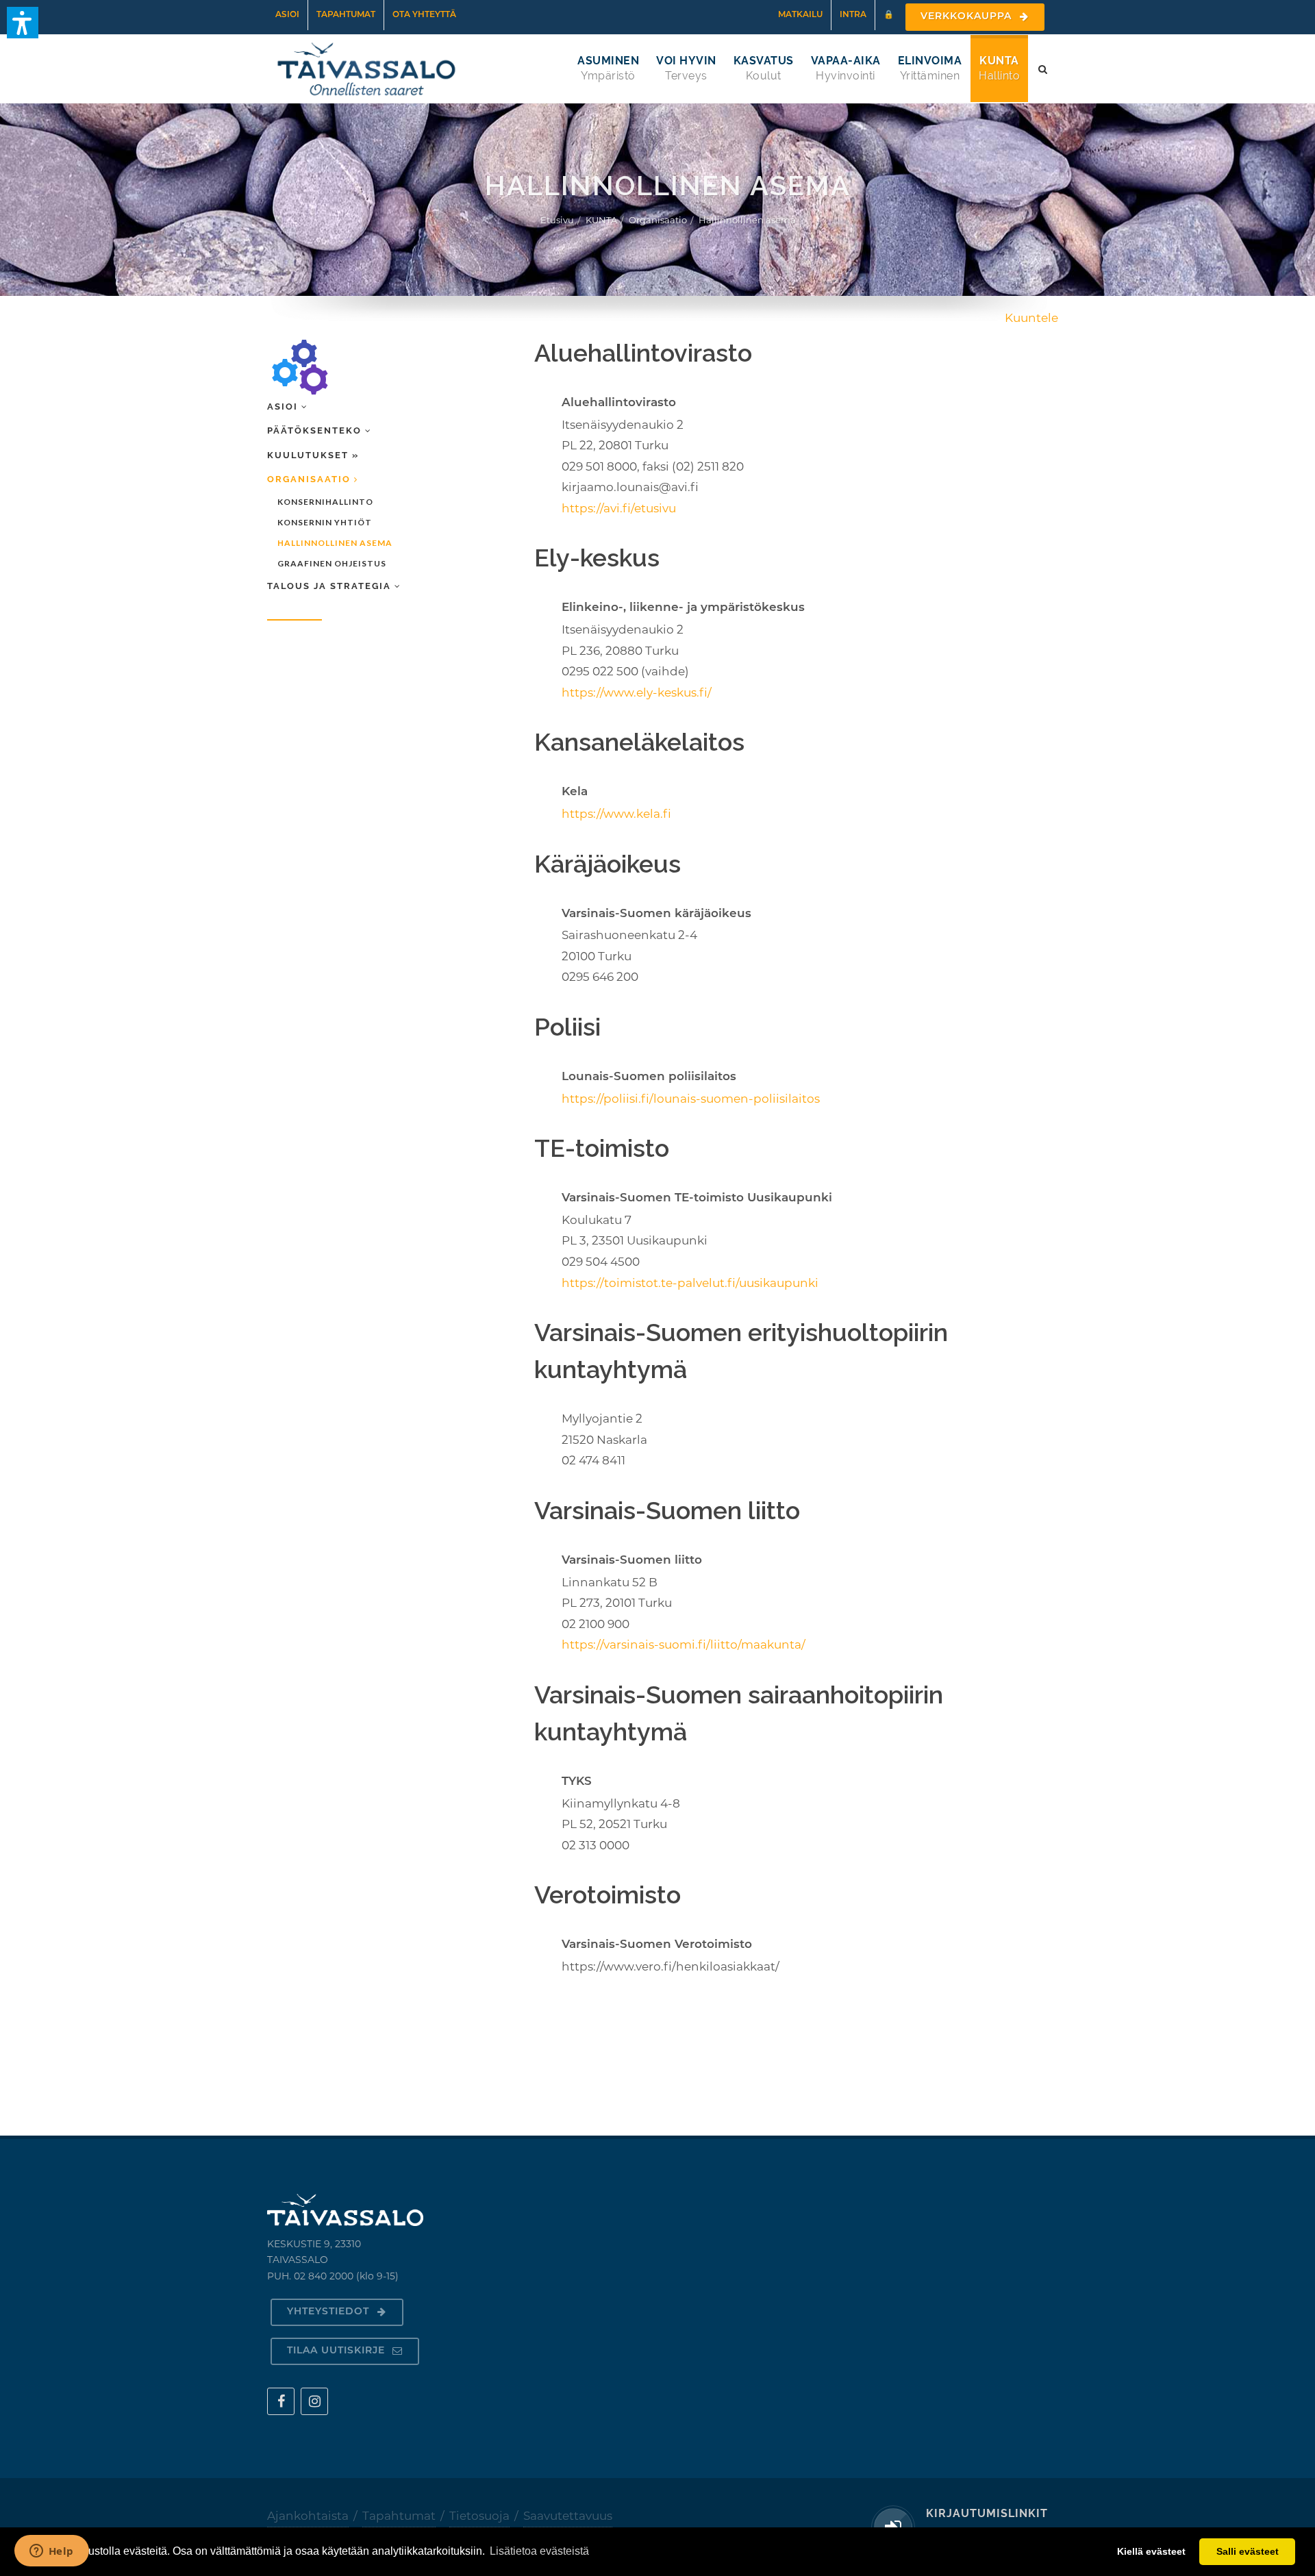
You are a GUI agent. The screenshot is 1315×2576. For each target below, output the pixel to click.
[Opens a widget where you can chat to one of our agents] (51, 2552)
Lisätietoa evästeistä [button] (539, 2551)
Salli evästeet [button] (1248, 2551)
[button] (23, 23)
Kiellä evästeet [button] (1151, 2551)
